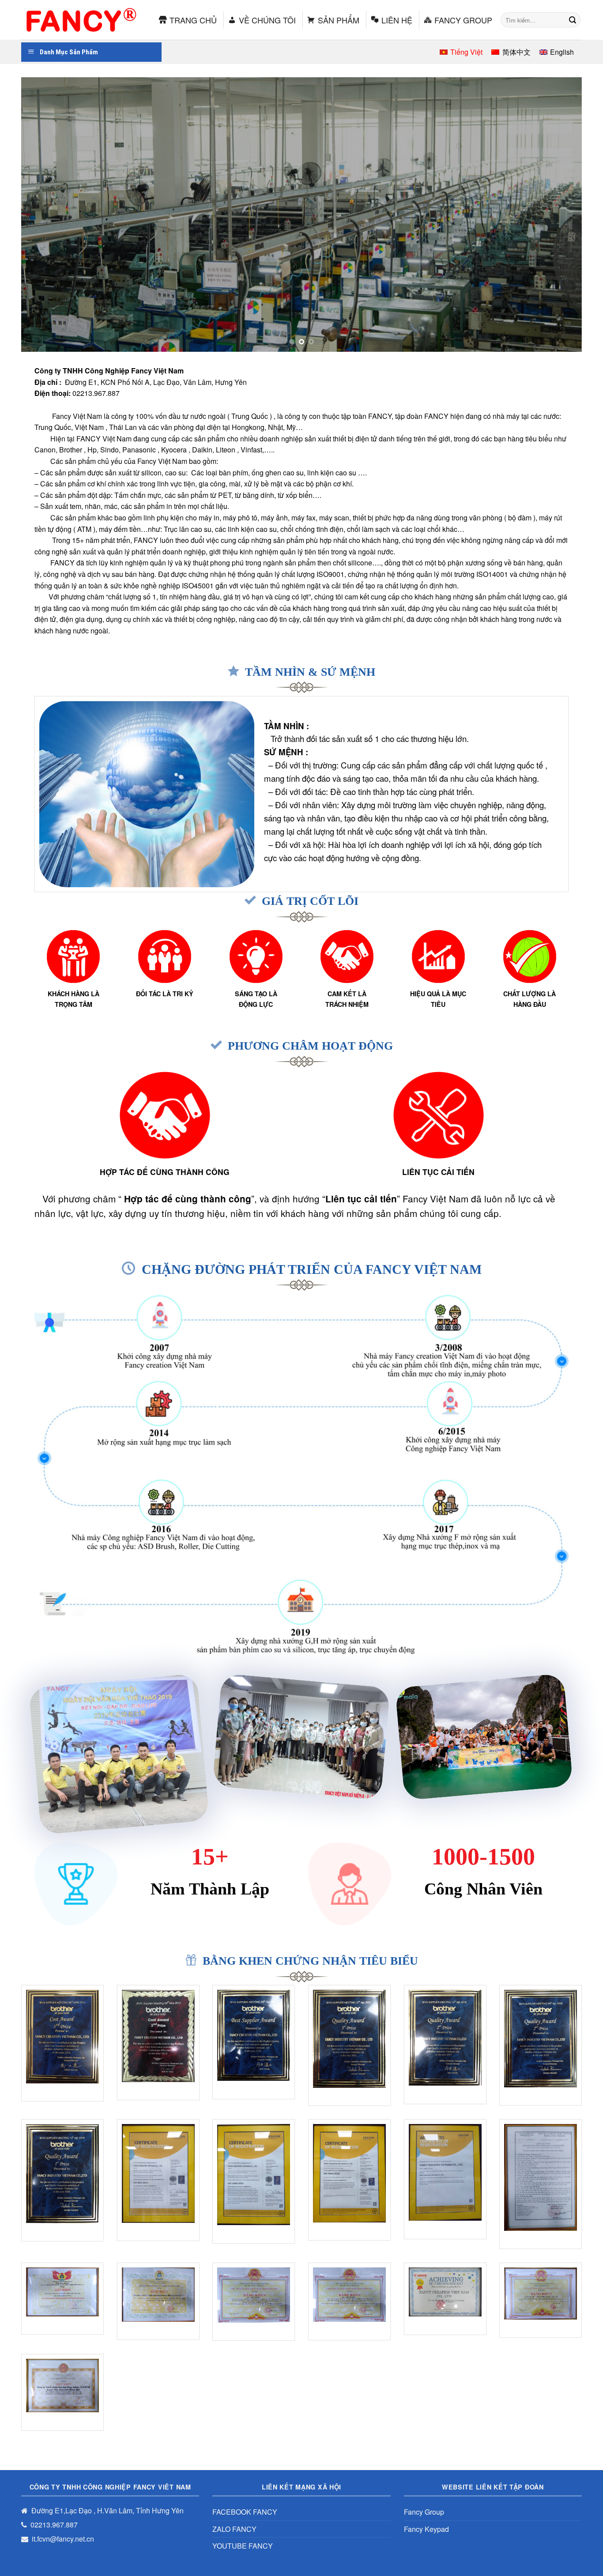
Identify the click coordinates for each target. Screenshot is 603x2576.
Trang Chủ (193, 20)
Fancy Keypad (426, 2529)
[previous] (44, 215)
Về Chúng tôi (267, 20)
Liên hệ (397, 20)
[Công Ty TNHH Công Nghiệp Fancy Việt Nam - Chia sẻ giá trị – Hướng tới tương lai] (79, 20)
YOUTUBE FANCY (243, 2546)
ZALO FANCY (234, 2529)
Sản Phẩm (339, 20)
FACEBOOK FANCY (245, 2512)
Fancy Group (463, 20)
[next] (559, 215)
